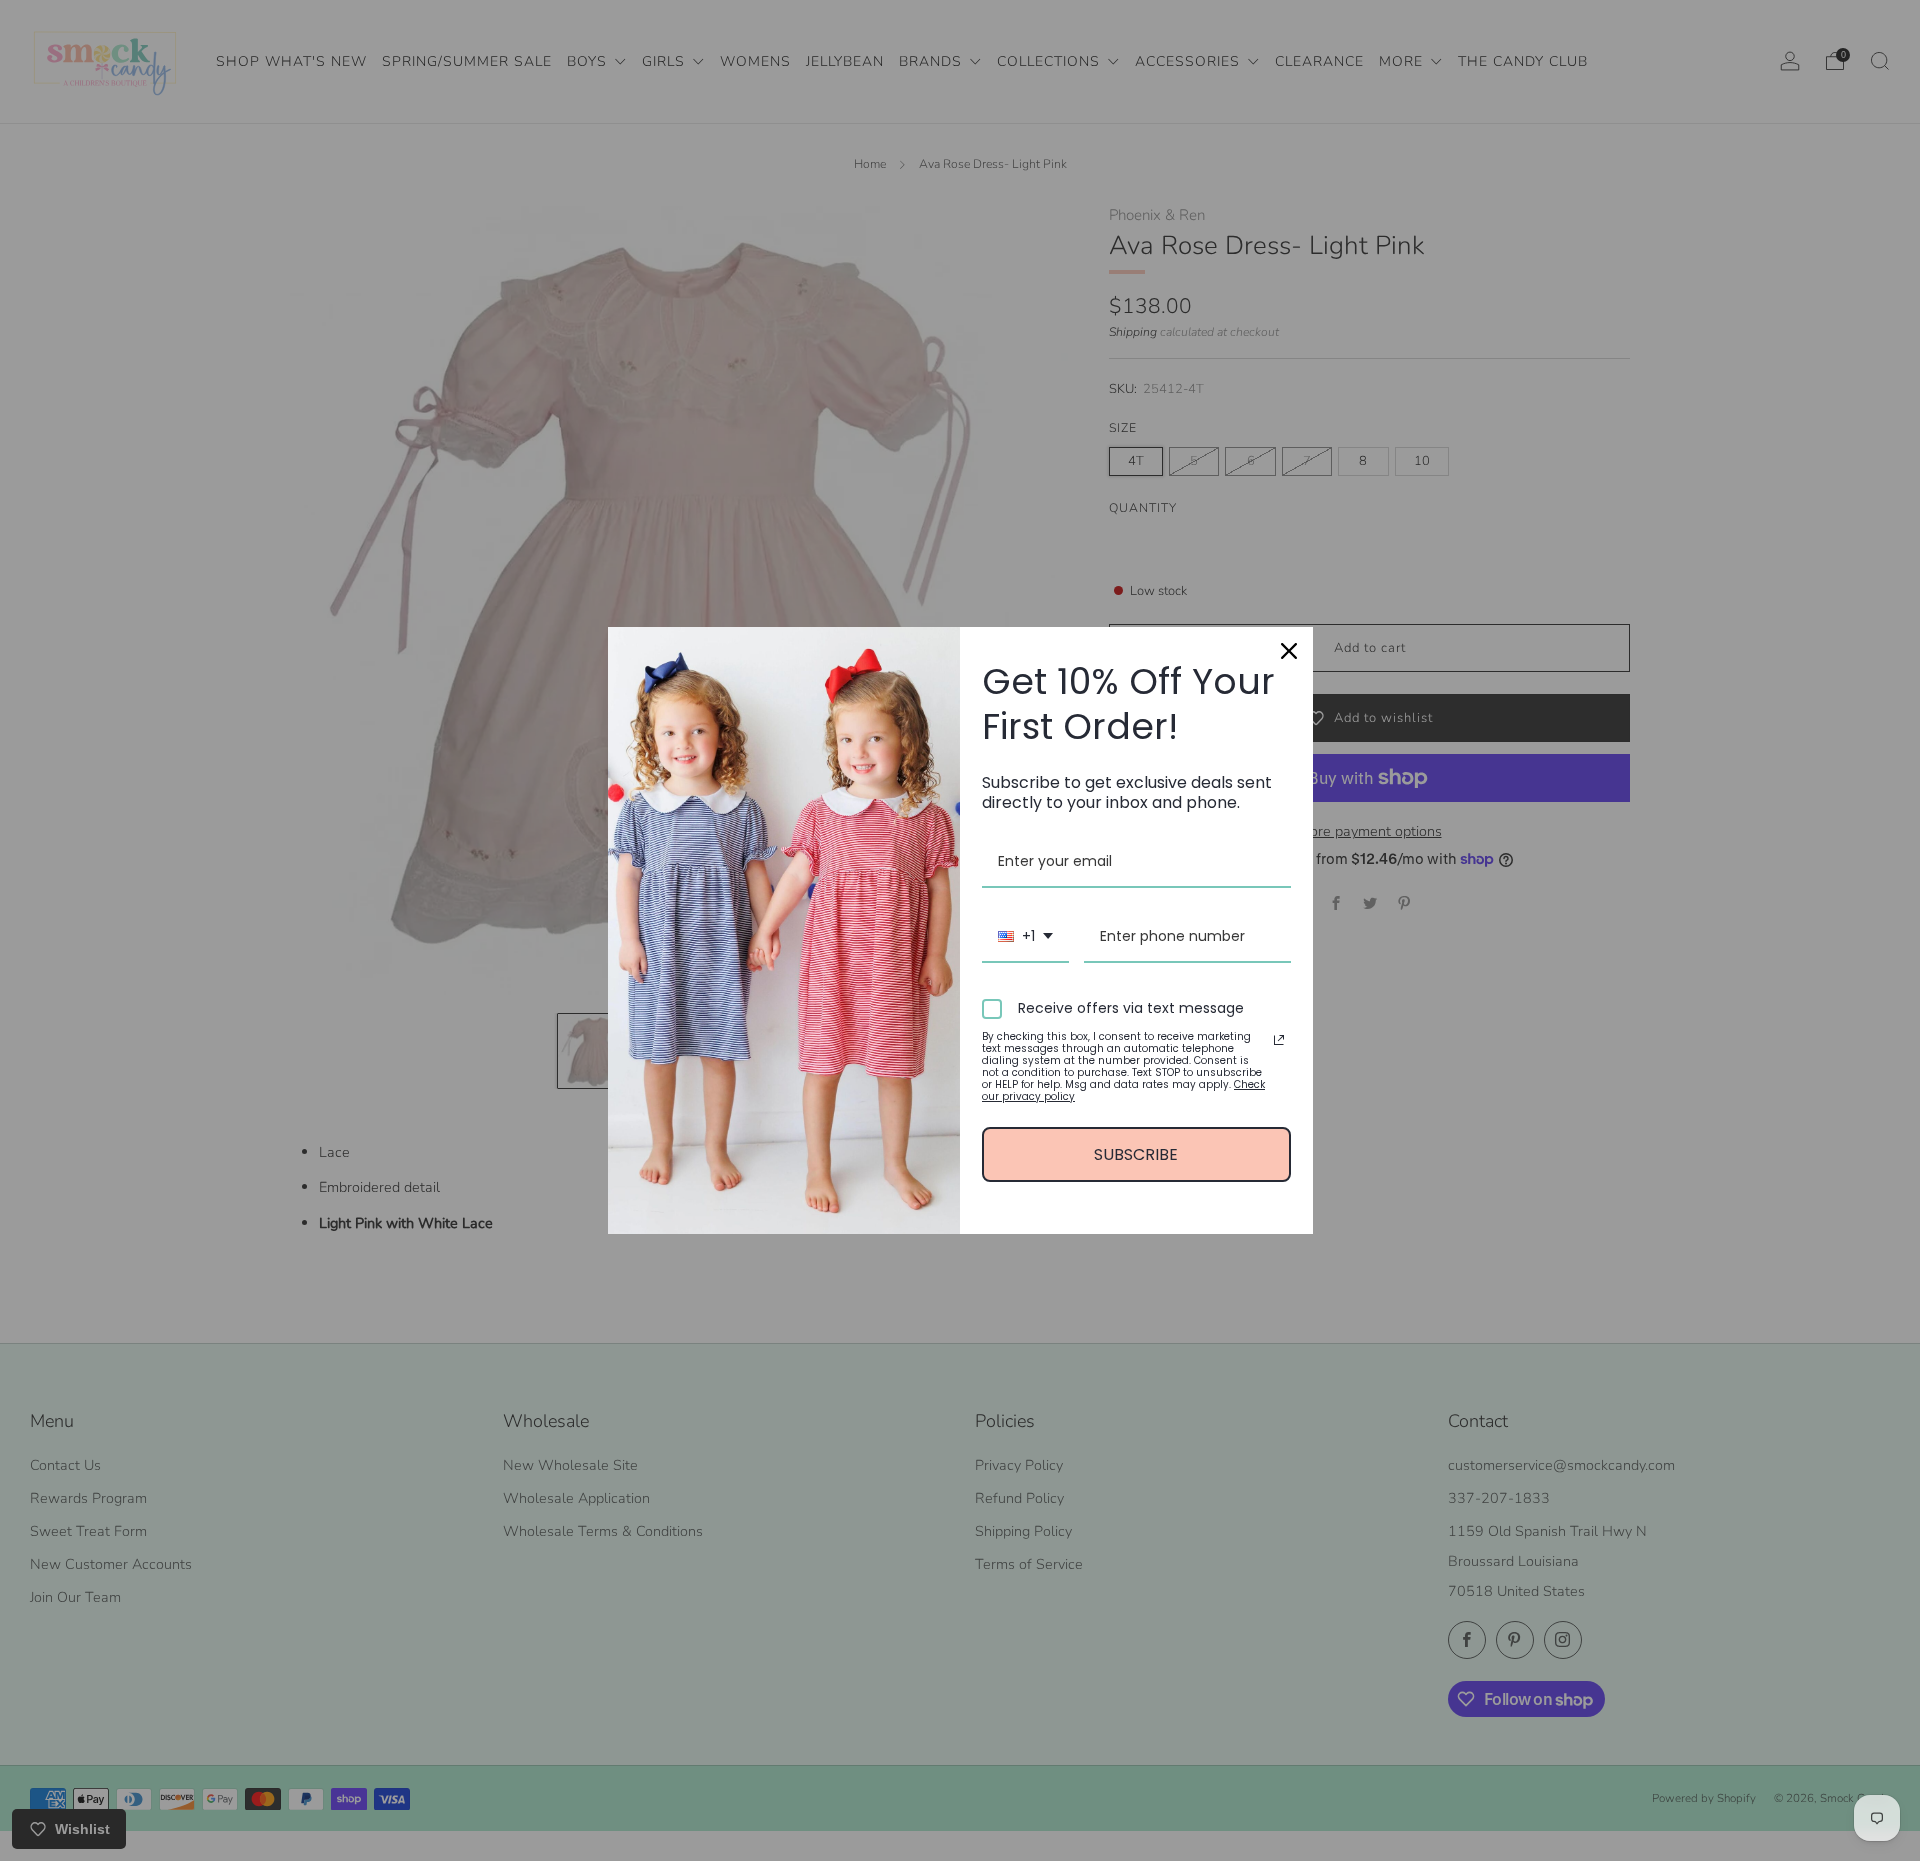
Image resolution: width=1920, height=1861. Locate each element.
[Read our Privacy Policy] (1279, 1040)
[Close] (1289, 651)
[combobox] (1025, 937)
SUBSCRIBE (1136, 1154)
